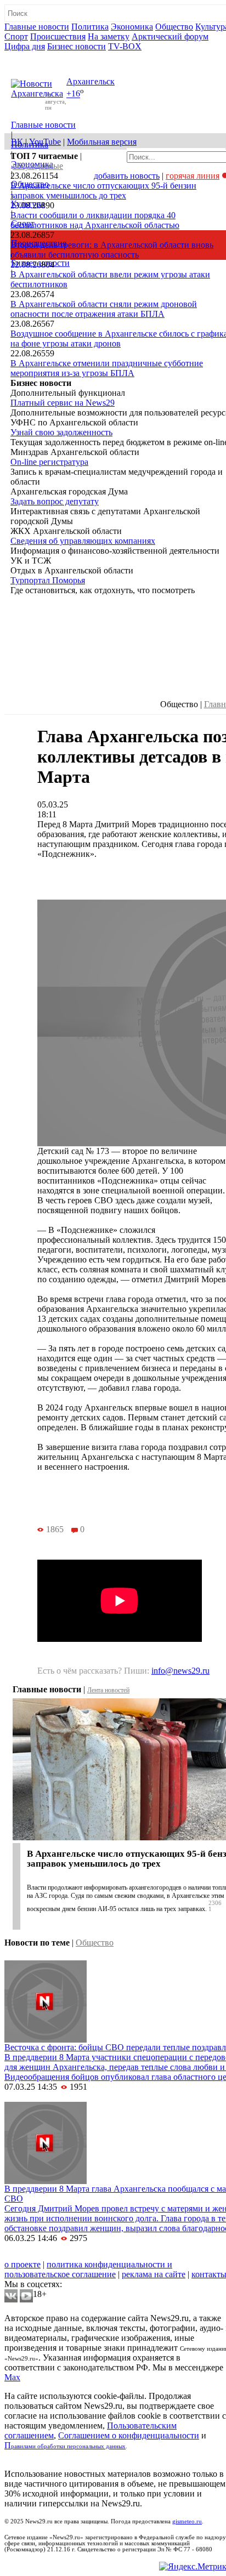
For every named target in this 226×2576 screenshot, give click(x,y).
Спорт (16, 36)
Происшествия (58, 36)
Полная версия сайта (46, 56)
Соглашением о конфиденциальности (129, 2435)
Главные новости (37, 27)
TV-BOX (125, 46)
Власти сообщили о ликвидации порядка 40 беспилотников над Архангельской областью (95, 220)
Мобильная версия (102, 142)
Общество (174, 27)
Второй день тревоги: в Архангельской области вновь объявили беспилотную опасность (112, 250)
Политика (90, 27)
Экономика (132, 27)
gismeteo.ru (187, 2521)
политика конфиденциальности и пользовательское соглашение (88, 2269)
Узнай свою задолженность (61, 432)
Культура (28, 204)
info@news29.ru (180, 1671)
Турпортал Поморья (48, 580)
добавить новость (127, 176)
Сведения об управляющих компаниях (83, 541)
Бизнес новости (77, 46)
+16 (73, 94)
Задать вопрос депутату (55, 501)
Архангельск (91, 81)
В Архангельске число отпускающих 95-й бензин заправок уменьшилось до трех (103, 191)
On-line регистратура (49, 462)
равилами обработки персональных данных (68, 2446)
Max (12, 2377)
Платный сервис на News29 (63, 403)
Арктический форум (170, 36)
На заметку (109, 36)
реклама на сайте (154, 2274)
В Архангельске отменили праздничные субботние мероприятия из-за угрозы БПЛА (107, 368)
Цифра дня (25, 46)
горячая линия (193, 176)
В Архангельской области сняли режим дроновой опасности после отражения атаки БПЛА (104, 309)
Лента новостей (108, 1690)
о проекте (22, 2264)
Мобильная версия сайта (54, 2254)
